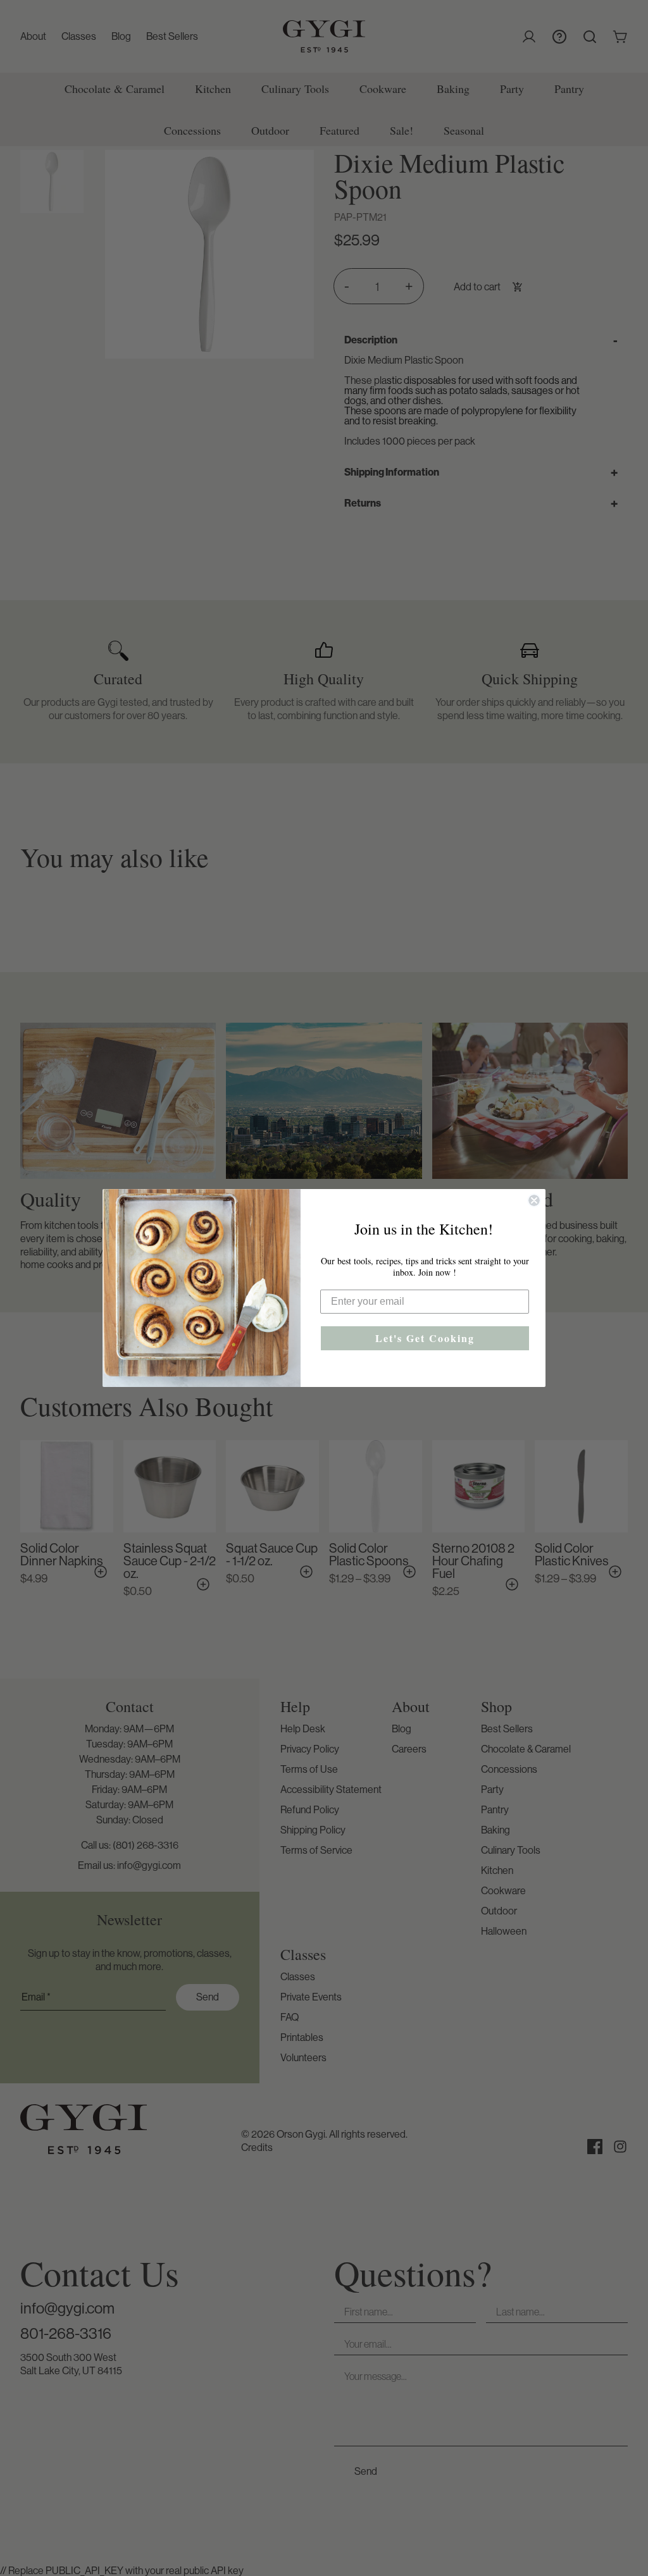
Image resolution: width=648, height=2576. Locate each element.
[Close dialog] (534, 1200)
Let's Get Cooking (425, 1338)
